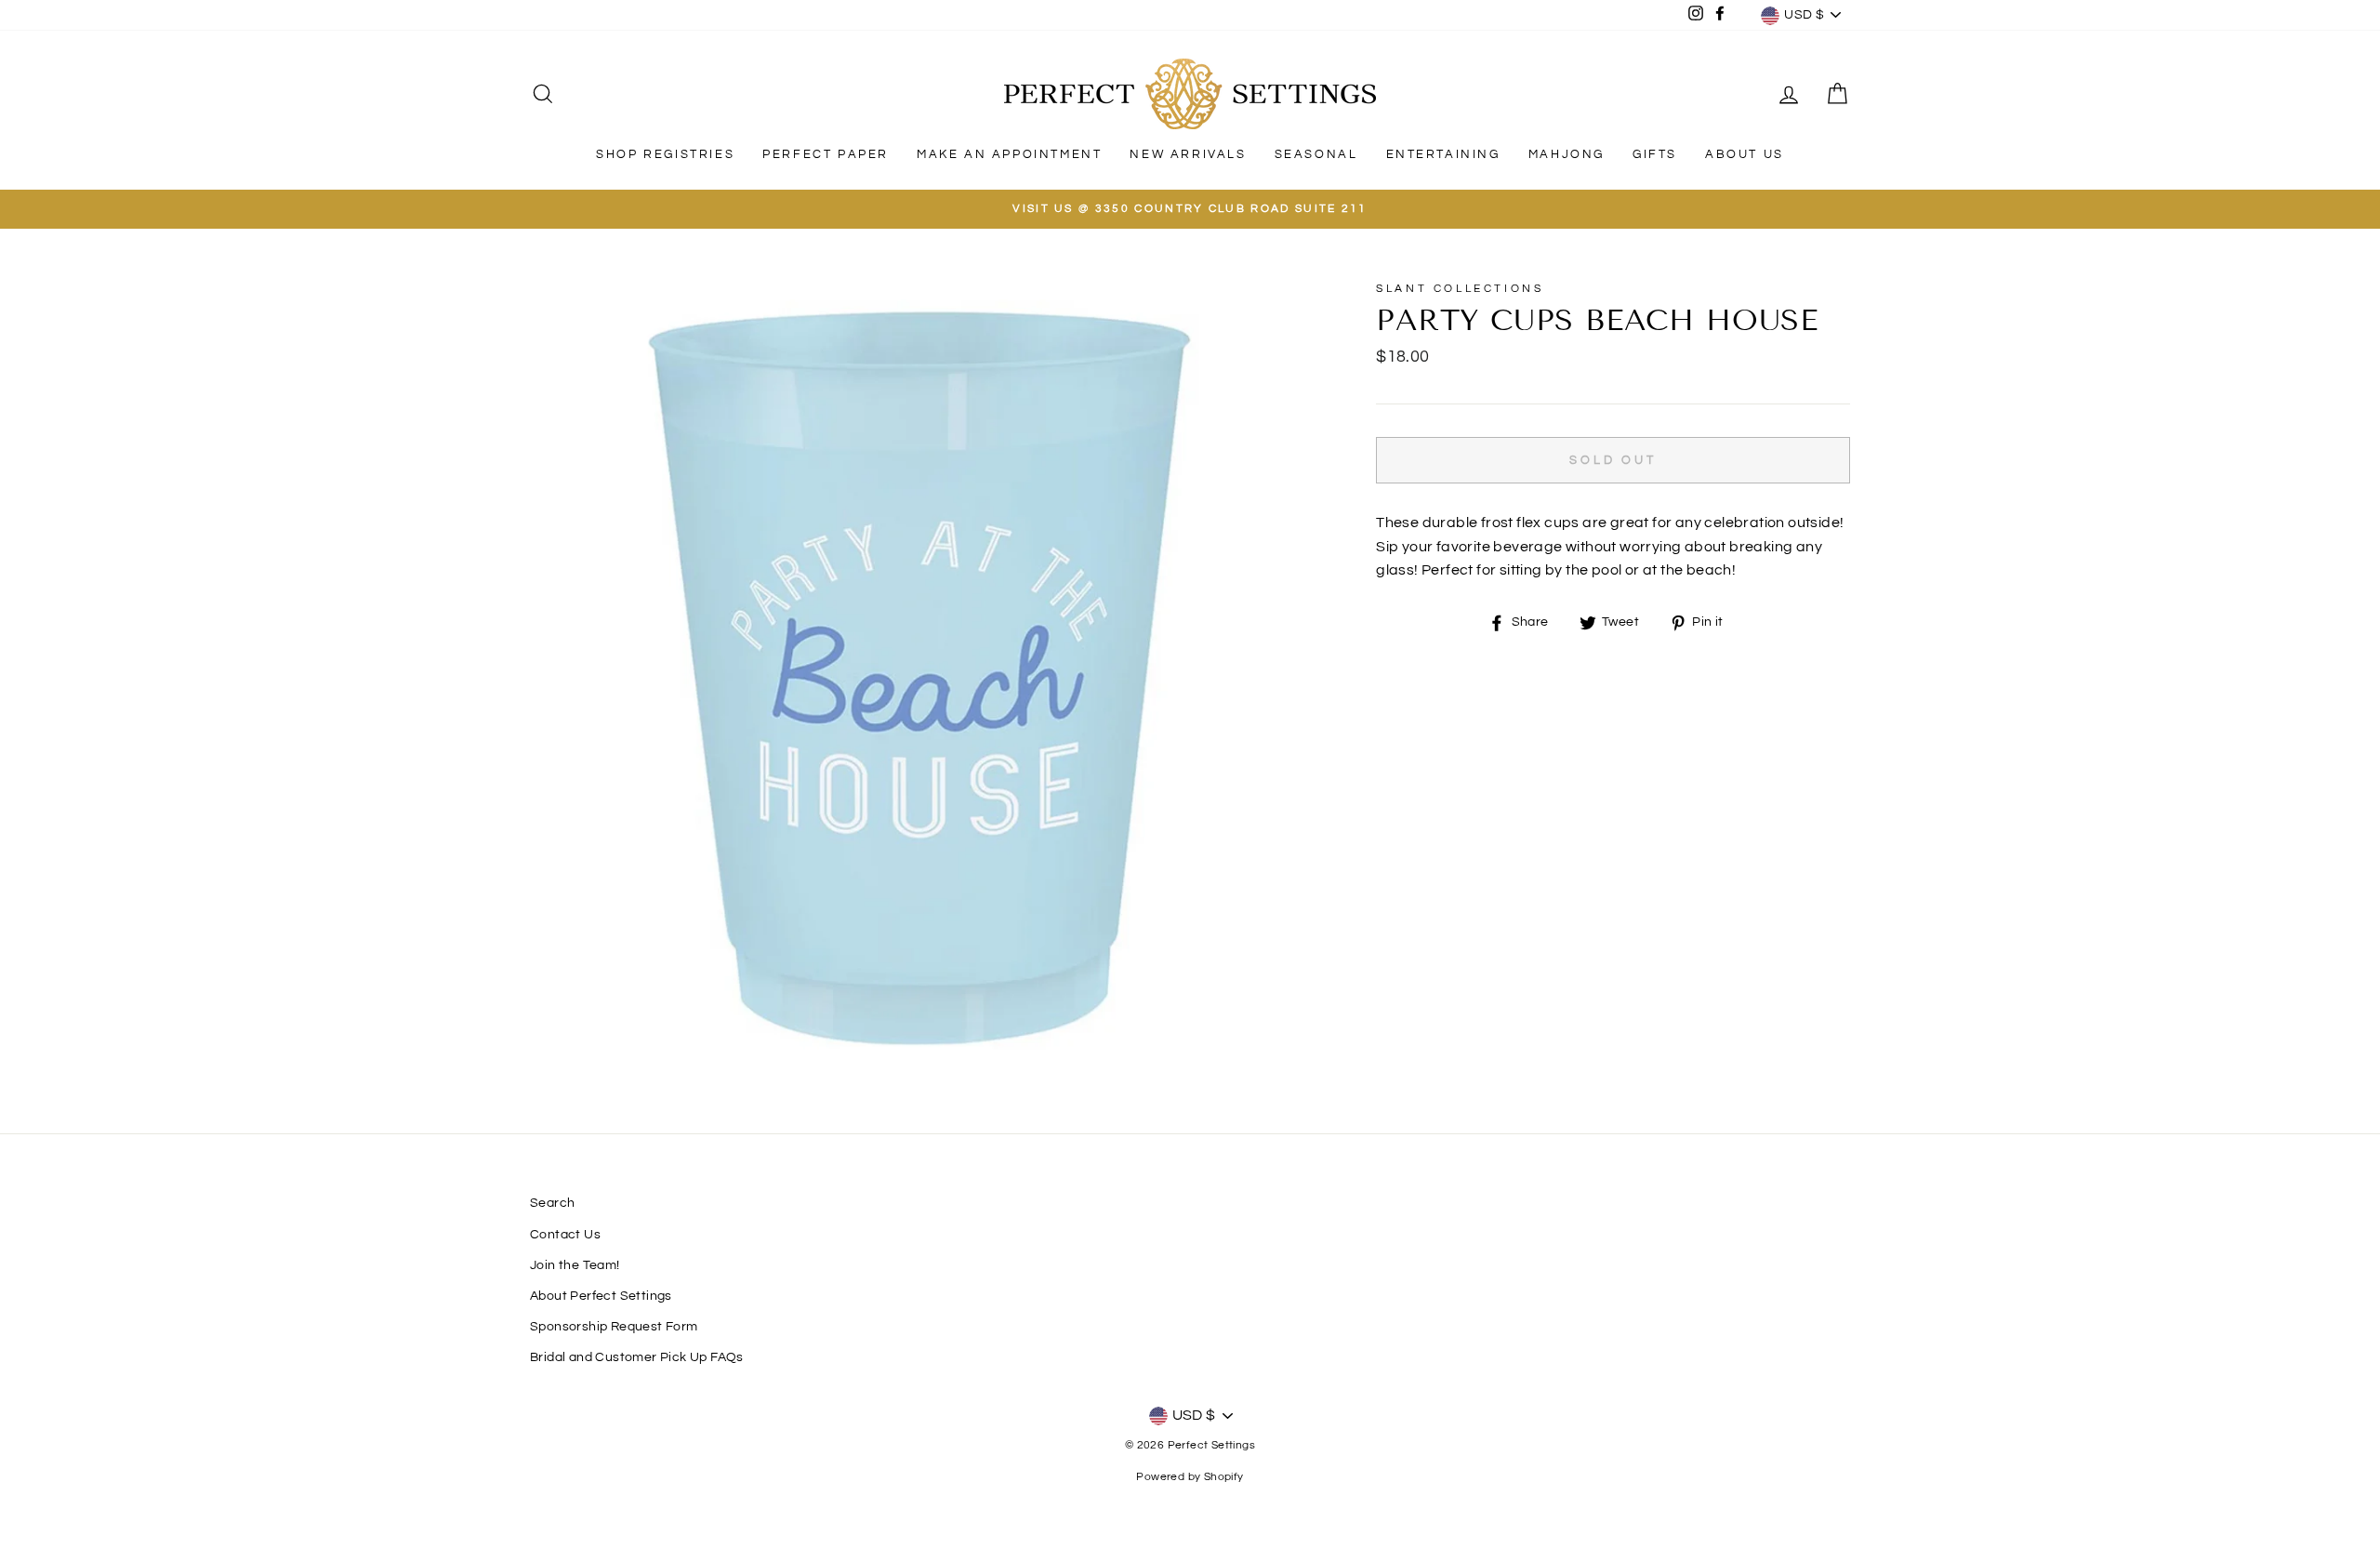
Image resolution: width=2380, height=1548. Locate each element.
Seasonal (1316, 154)
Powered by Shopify (1190, 1477)
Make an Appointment (1009, 154)
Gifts (1655, 154)
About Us (1745, 154)
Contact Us (565, 1235)
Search (552, 1203)
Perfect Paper (826, 154)
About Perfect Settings (601, 1296)
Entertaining (1443, 154)
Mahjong (1567, 154)
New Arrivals (1188, 154)
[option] (1190, 209)
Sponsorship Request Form (614, 1327)
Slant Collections (1460, 289)
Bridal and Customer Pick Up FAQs (637, 1357)
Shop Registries (665, 154)
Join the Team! (575, 1265)
